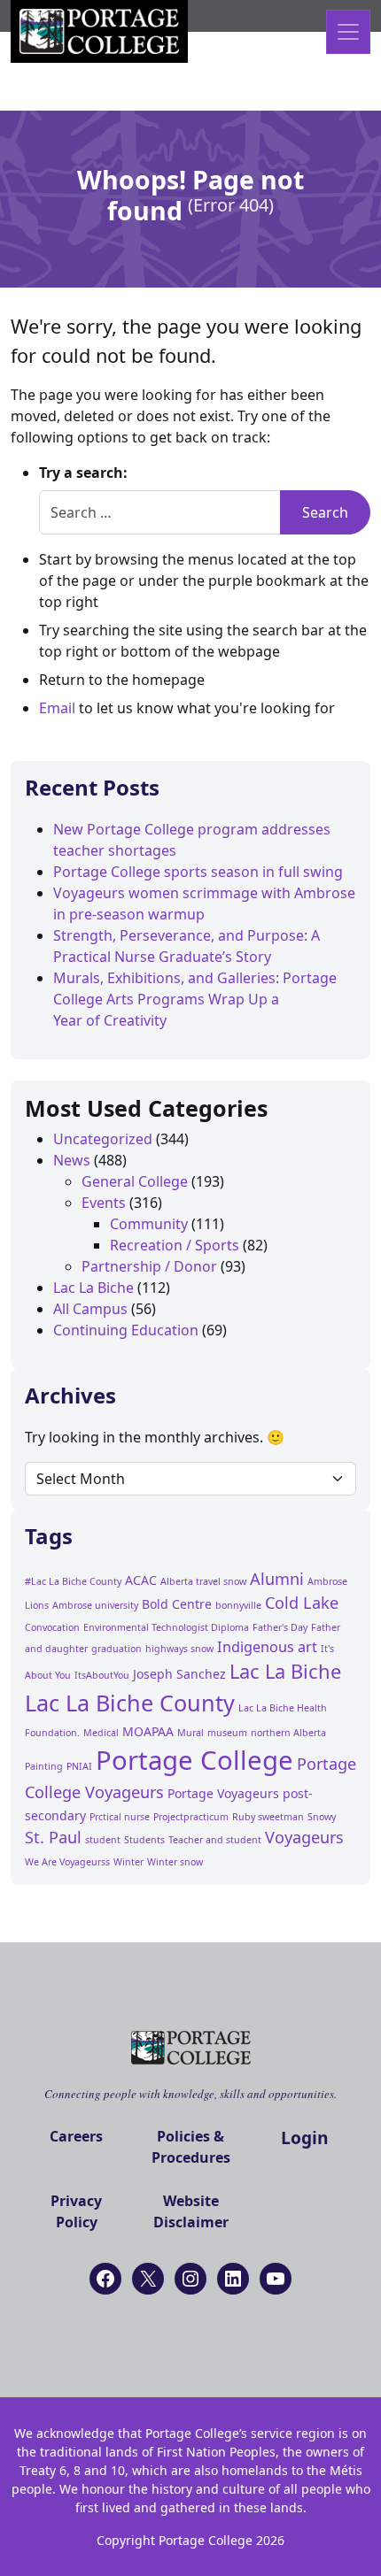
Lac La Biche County (130, 1703)
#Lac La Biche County (73, 1581)
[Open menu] (348, 32)
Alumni (277, 1579)
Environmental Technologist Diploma (166, 1627)
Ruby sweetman (268, 1817)
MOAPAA (148, 1731)
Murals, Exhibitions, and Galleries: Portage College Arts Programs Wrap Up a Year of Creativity (195, 999)
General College (135, 1181)
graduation (117, 1649)
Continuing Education (126, 1330)
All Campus (90, 1309)
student (103, 1840)
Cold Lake (302, 1603)
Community (149, 1224)
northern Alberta (288, 1733)
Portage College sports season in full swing (198, 872)
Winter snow (175, 1862)
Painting (44, 1766)
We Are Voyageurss (67, 1862)
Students (144, 1840)
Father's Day (280, 1627)
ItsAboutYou (102, 1675)
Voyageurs (304, 1837)
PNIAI (79, 1766)
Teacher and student (215, 1840)
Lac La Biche (93, 1288)
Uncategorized (103, 1139)
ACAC (141, 1580)
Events (104, 1203)
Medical (101, 1733)
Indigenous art (267, 1647)
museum (227, 1733)
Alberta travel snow (203, 1581)
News (72, 1160)
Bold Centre (177, 1604)
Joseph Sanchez (179, 1674)
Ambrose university (95, 1605)
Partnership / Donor (149, 1266)
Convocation (52, 1627)
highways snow (179, 1649)
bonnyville (238, 1605)
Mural (190, 1733)
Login (305, 2138)
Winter (128, 1862)
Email (57, 708)
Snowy (322, 1817)
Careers (76, 2136)
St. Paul (53, 1837)
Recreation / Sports (175, 1245)
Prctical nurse (120, 1817)
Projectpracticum (191, 1817)
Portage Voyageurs (223, 1793)
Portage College (194, 1760)
